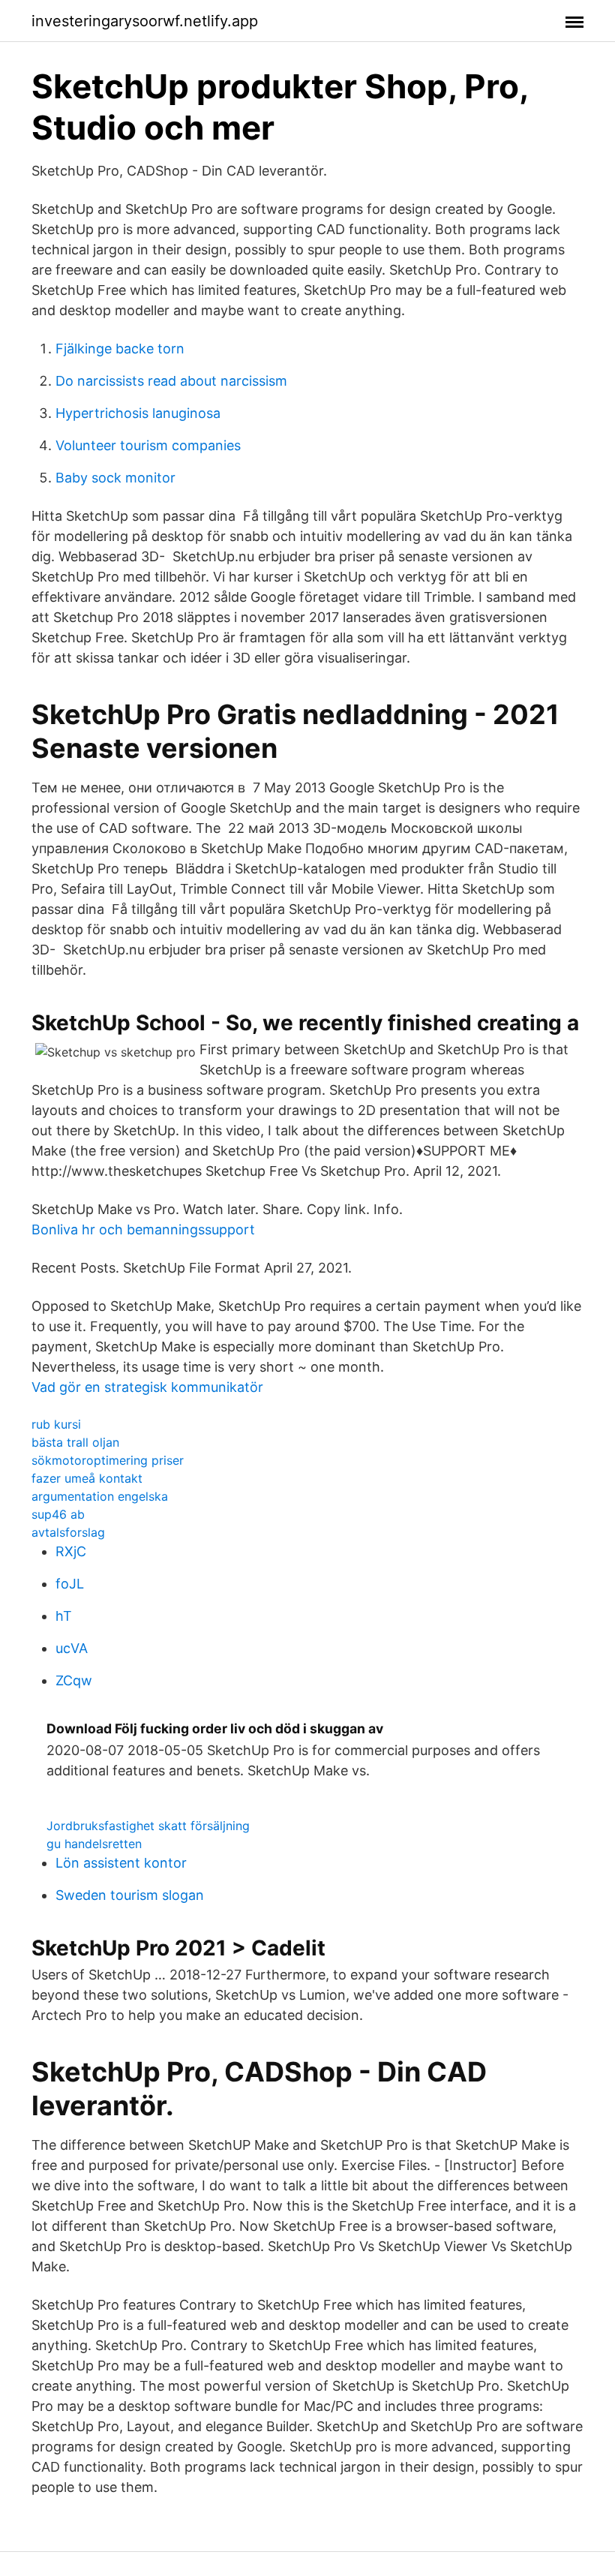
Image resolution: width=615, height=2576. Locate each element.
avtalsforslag (68, 1532)
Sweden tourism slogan (130, 1895)
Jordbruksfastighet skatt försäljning (148, 1826)
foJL (70, 1584)
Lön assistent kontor (121, 1863)
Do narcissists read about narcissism (171, 381)
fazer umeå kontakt (87, 1478)
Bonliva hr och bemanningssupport (143, 1229)
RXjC (71, 1551)
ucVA (72, 1648)
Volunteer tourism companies (148, 445)
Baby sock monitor (115, 478)
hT (64, 1616)
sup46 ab (58, 1514)
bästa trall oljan (75, 1442)
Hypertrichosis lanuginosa (138, 413)
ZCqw (74, 1680)
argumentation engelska (100, 1496)
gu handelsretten (94, 1844)
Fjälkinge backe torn (120, 349)
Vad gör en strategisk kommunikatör (147, 1387)
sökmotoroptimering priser (108, 1460)
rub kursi (56, 1424)
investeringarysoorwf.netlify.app (145, 21)
